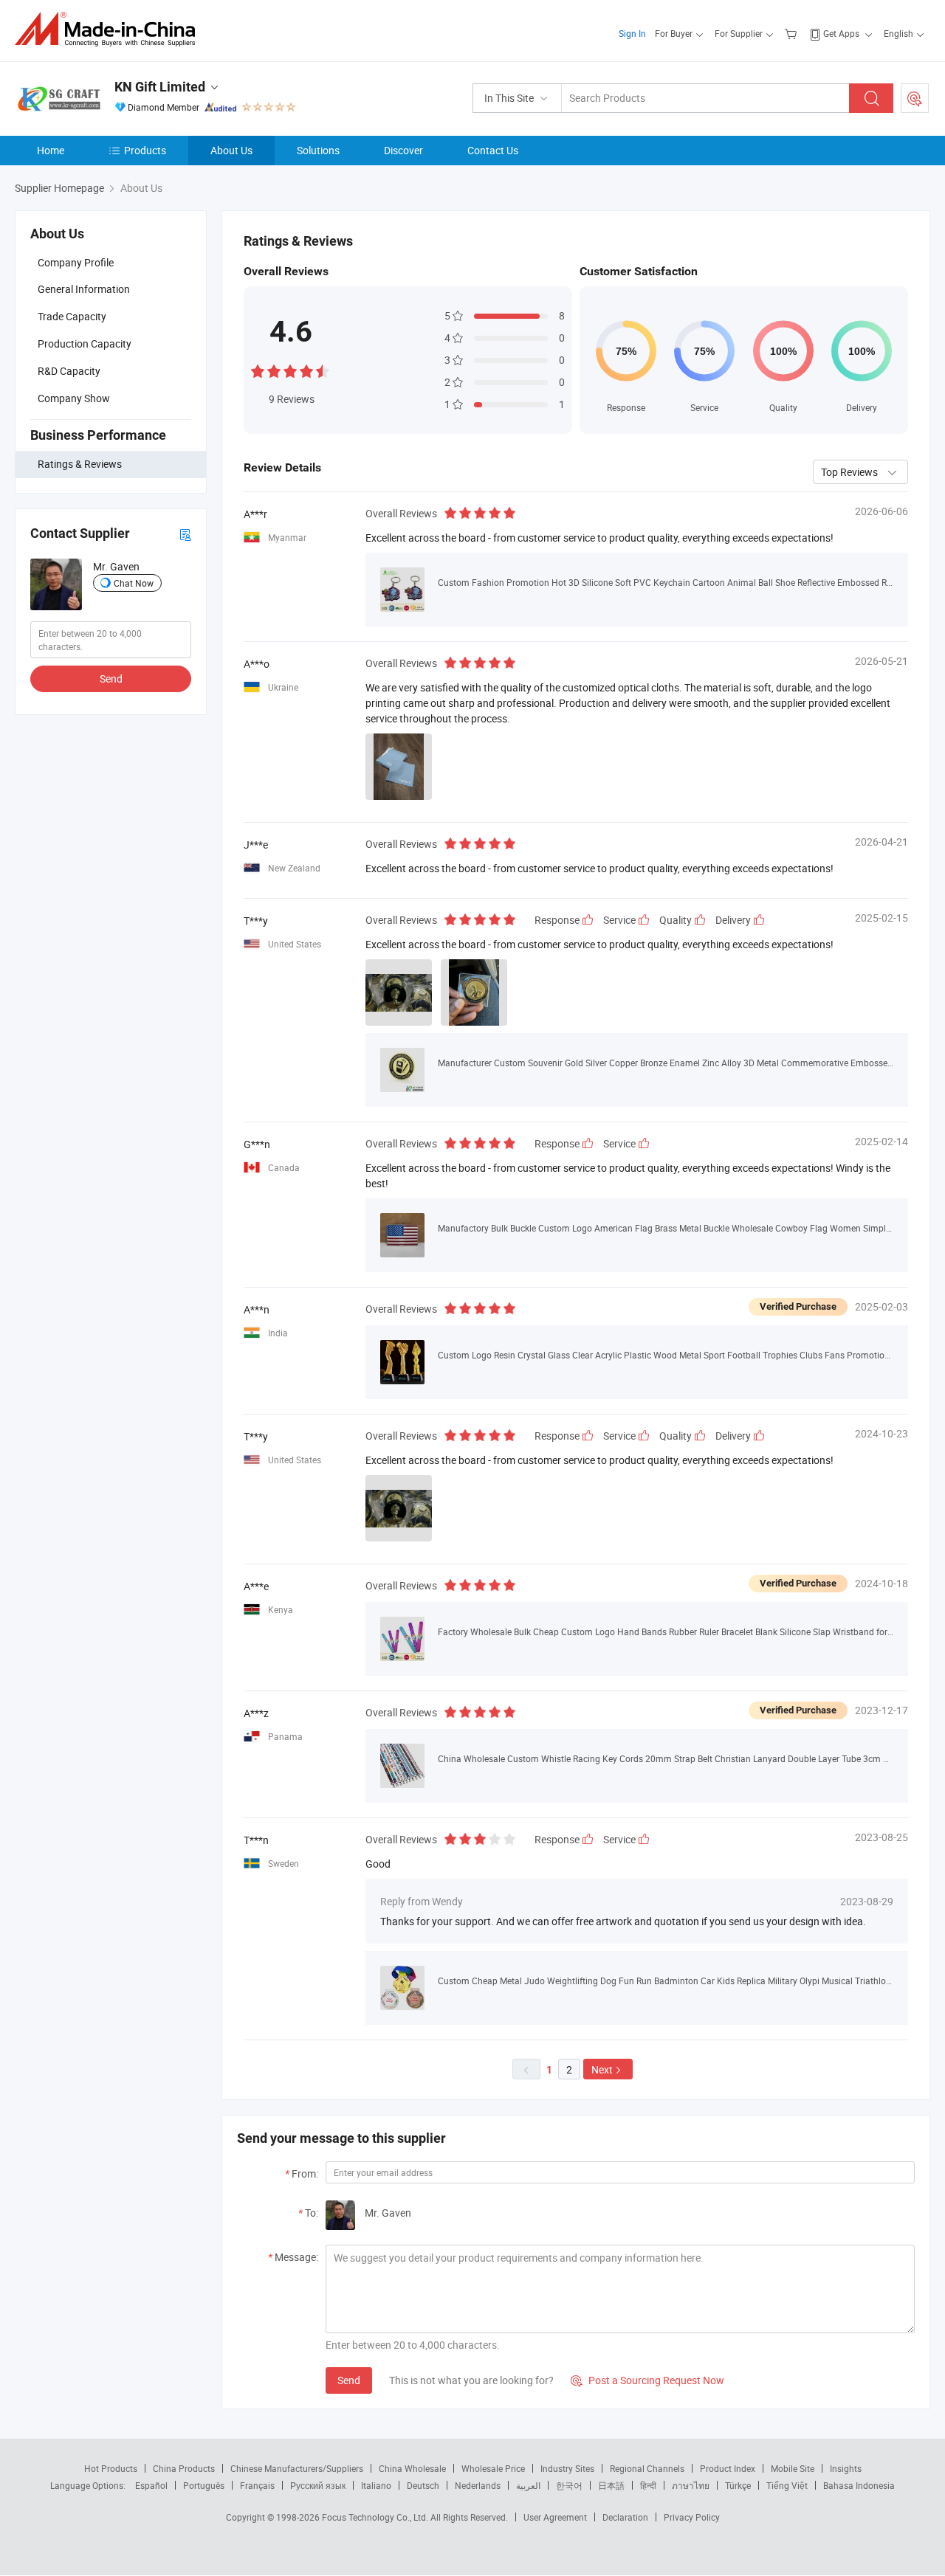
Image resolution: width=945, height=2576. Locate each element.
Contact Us (493, 150)
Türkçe (738, 2485)
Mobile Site (793, 2468)
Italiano (376, 2485)
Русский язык (318, 2485)
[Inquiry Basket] (793, 33)
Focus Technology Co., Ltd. (376, 2517)
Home (51, 150)
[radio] (258, 370)
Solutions (318, 150)
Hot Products (111, 2468)
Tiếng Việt (787, 2485)
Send (111, 678)
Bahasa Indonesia (859, 2485)
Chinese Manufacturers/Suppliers (297, 2468)
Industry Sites (567, 2468)
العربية (528, 2485)
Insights (846, 2468)
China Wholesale (412, 2468)
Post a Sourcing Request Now (647, 2380)
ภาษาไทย (691, 2485)
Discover (403, 150)
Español (151, 2485)
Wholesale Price (493, 2468)
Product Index (728, 2468)
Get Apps (841, 33)
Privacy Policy (692, 2517)
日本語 (611, 2485)
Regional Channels (647, 2468)
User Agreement (555, 2517)
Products (145, 150)
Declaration (625, 2517)
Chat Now (134, 583)
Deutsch (423, 2485)
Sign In (632, 33)
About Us (231, 150)
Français (257, 2485)
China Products (184, 2468)
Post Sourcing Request (915, 98)
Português (204, 2485)
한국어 (569, 2485)
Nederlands (478, 2485)
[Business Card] (185, 534)
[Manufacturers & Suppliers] (110, 29)
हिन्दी (648, 2485)
